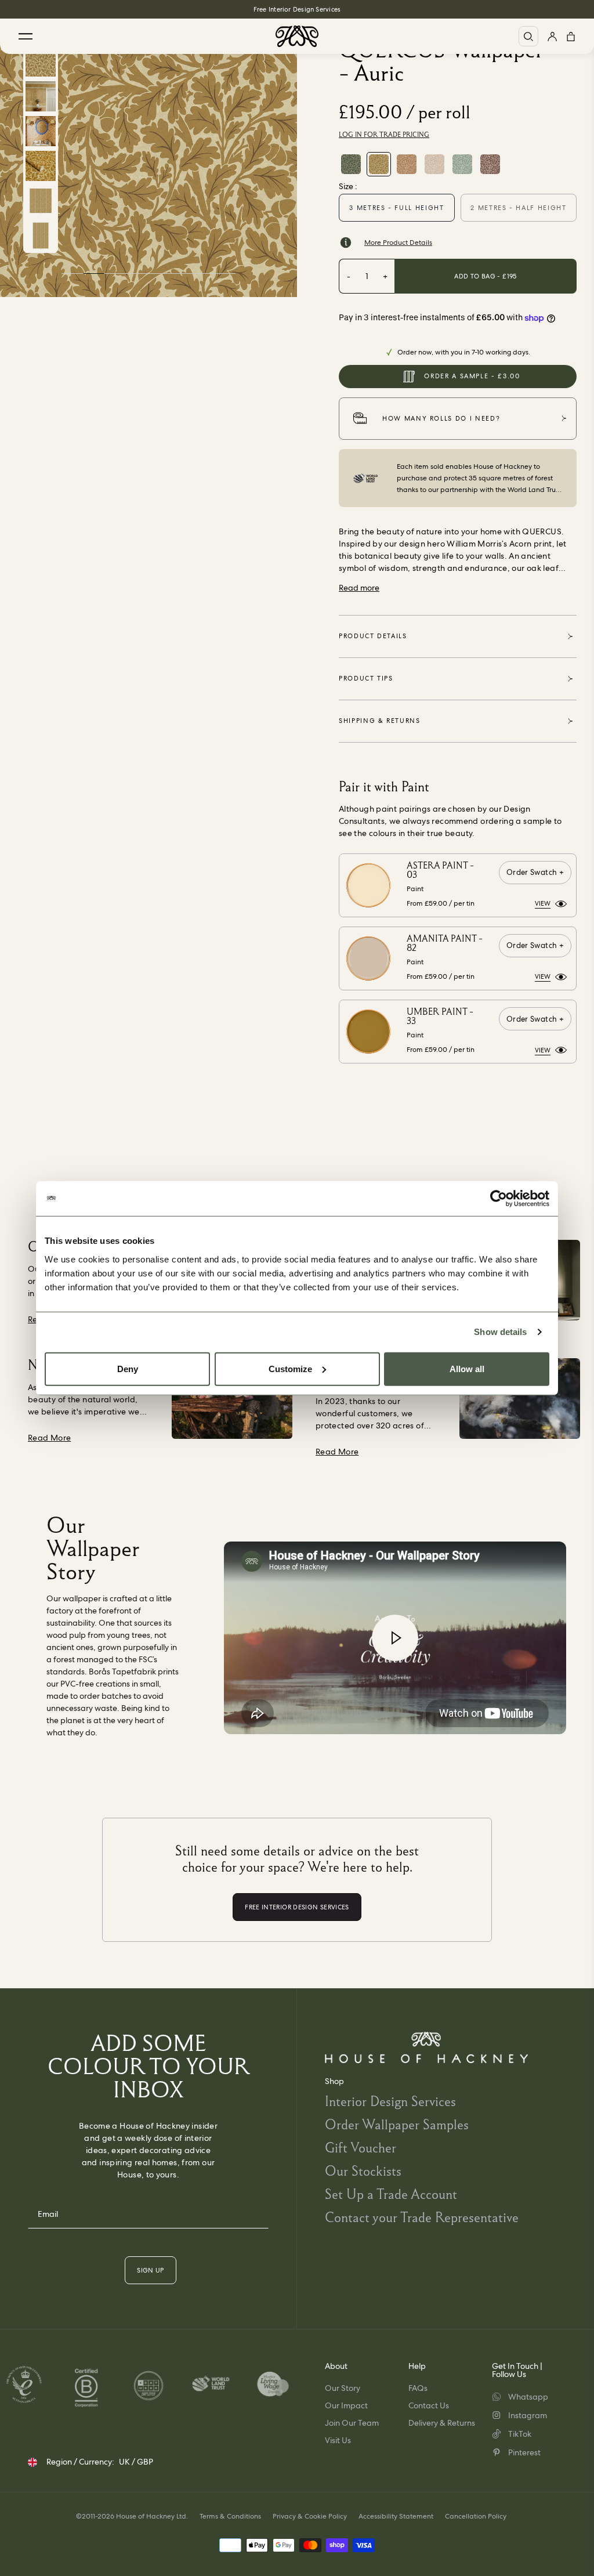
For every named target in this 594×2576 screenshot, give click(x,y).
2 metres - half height (518, 208)
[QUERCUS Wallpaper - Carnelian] (490, 164)
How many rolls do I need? (441, 418)
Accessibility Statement (396, 2516)
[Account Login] (552, 36)
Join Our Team (352, 2423)
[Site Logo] (297, 36)
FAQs (418, 2388)
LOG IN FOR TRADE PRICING (384, 135)
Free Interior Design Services (297, 9)
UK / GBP (136, 2462)
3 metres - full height (396, 208)
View (543, 903)
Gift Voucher (361, 2148)
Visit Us (338, 2440)
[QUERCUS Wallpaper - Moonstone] (462, 164)
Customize (290, 1368)
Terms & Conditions (230, 2516)
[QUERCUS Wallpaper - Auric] (379, 164)
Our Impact (346, 2405)
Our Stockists (363, 2171)
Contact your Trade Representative (422, 2217)
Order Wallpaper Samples (397, 2124)
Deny (128, 1368)
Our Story (343, 2388)
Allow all (467, 1368)
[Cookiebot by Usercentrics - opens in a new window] (499, 1199)
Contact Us (429, 2405)
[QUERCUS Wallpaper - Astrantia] (434, 164)
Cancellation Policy (476, 2516)
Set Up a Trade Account (391, 2194)
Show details (500, 1332)
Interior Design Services (390, 2101)
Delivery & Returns (442, 2423)
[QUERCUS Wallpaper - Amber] (407, 164)
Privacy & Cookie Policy (310, 2516)
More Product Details (398, 243)
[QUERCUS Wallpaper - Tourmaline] (351, 164)
